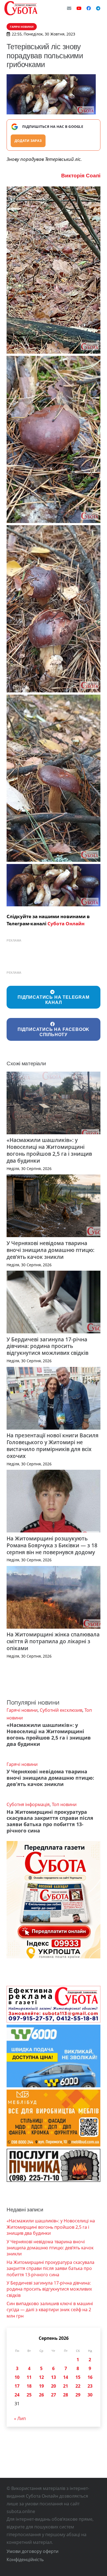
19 (41, 2386)
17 (17, 2386)
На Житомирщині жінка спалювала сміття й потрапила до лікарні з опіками (53, 1641)
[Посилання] (21, 8)
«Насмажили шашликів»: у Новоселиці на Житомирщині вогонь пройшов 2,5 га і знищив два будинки (49, 1150)
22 (78, 2386)
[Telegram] (98, 8)
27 (54, 2395)
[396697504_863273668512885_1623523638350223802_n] (54, 609)
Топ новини (64, 1804)
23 (90, 2386)
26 (41, 2395)
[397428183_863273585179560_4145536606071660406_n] (54, 270)
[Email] (69, 8)
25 (29, 2395)
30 (90, 2395)
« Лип (20, 2418)
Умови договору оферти (33, 2551)
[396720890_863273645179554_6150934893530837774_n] (54, 439)
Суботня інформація (28, 1804)
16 (90, 2377)
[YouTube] (79, 8)
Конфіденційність (25, 2560)
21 (66, 2386)
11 (29, 2377)
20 (54, 2386)
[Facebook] (89, 8)
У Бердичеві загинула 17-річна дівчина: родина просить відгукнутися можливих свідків (47, 1346)
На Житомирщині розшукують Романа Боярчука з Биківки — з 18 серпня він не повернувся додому (52, 1545)
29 (78, 2395)
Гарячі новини (22, 1710)
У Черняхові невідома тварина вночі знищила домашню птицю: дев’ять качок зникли (50, 1250)
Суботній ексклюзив (61, 1710)
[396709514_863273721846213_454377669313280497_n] (54, 885)
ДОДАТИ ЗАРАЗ (28, 141)
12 (41, 2377)
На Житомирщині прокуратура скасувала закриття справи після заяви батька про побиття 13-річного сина (50, 1821)
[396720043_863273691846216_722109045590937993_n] (54, 778)
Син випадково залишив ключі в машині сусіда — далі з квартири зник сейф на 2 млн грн (50, 2310)
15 (78, 2377)
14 (66, 2377)
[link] (81, 176)
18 (29, 2386)
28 (66, 2395)
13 (54, 2377)
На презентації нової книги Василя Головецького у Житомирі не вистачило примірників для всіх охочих (53, 1446)
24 (17, 2395)
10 (17, 2377)
